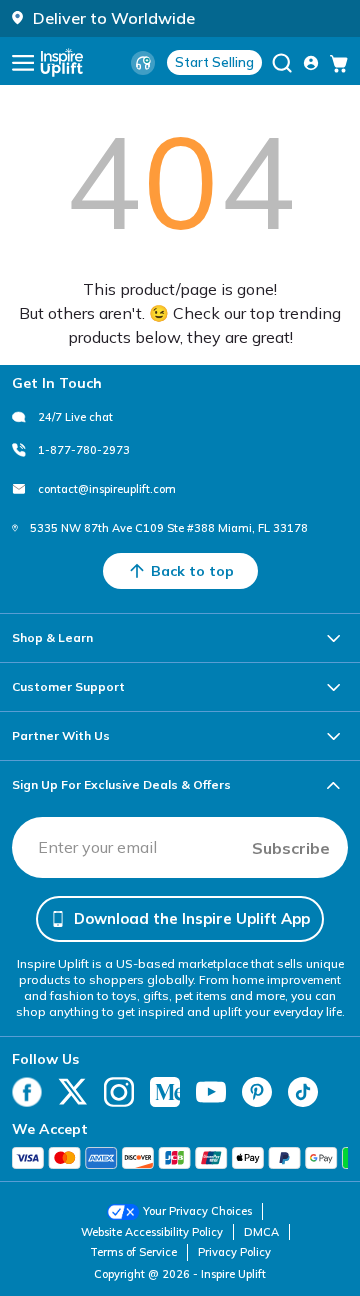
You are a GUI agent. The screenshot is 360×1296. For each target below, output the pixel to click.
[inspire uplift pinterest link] (257, 1092)
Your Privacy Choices (197, 1211)
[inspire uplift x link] (73, 1092)
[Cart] (339, 63)
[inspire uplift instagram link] (119, 1092)
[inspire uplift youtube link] (211, 1092)
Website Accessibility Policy (152, 1232)
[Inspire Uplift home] (62, 62)
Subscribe (291, 848)
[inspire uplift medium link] (165, 1092)
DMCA (261, 1232)
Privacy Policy (234, 1252)
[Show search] (282, 63)
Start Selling (214, 62)
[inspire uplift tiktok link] (303, 1092)
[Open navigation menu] (23, 63)
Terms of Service (133, 1252)
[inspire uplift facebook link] (27, 1092)
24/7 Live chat (75, 417)
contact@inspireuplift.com (107, 489)
